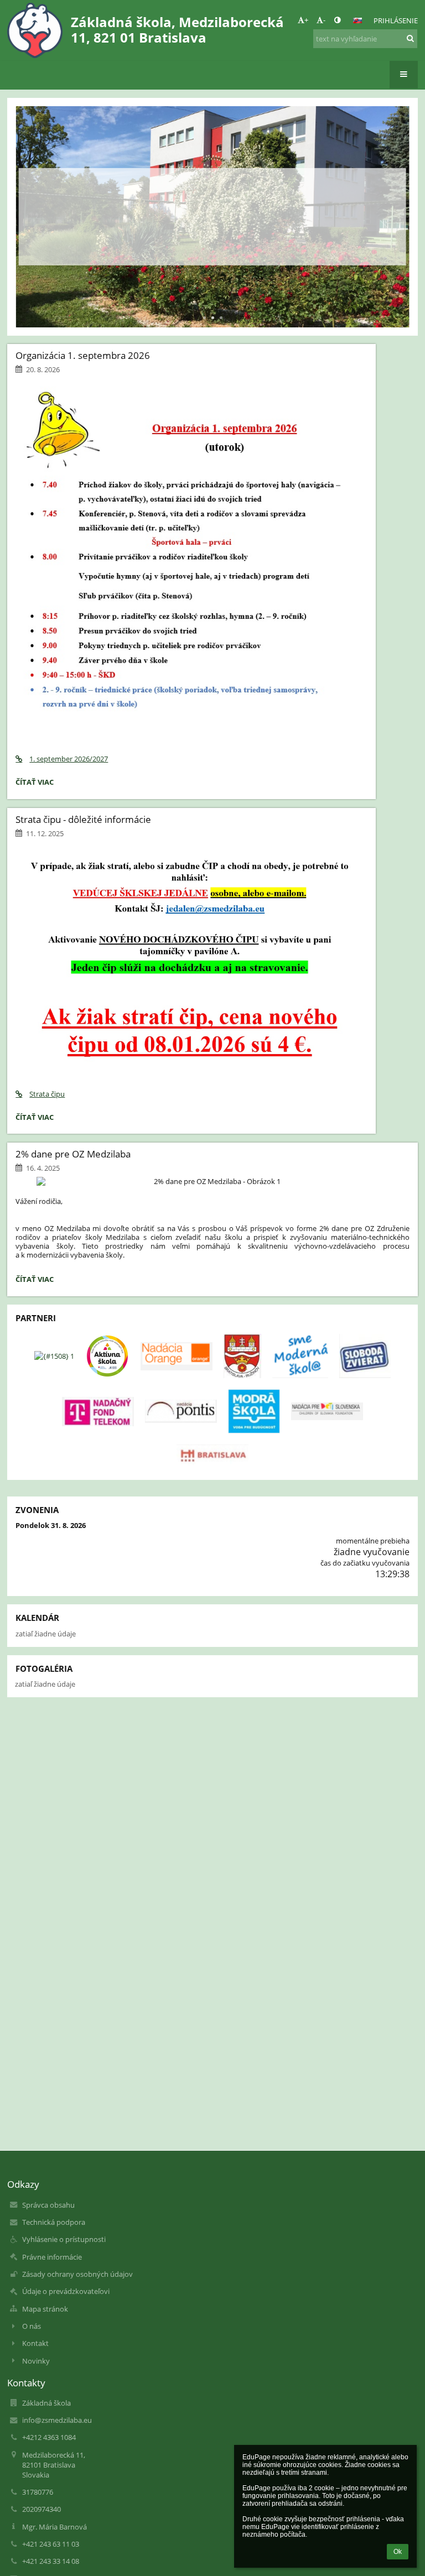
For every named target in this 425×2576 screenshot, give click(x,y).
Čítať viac (212, 244)
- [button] (324, 20)
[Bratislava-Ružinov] (242, 1356)
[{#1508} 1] (54, 1356)
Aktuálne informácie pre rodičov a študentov (212, 198)
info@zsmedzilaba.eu (57, 2420)
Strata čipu (47, 1094)
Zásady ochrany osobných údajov (77, 2274)
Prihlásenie (396, 20)
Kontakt (35, 2343)
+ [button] (306, 20)
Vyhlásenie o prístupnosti (64, 2239)
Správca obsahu (48, 2205)
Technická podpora (54, 2222)
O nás (32, 2326)
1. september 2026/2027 (69, 759)
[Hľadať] (410, 38)
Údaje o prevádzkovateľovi (66, 2291)
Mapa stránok (45, 2309)
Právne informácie (52, 2257)
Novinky (36, 2361)
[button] (337, 20)
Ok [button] (398, 2552)
